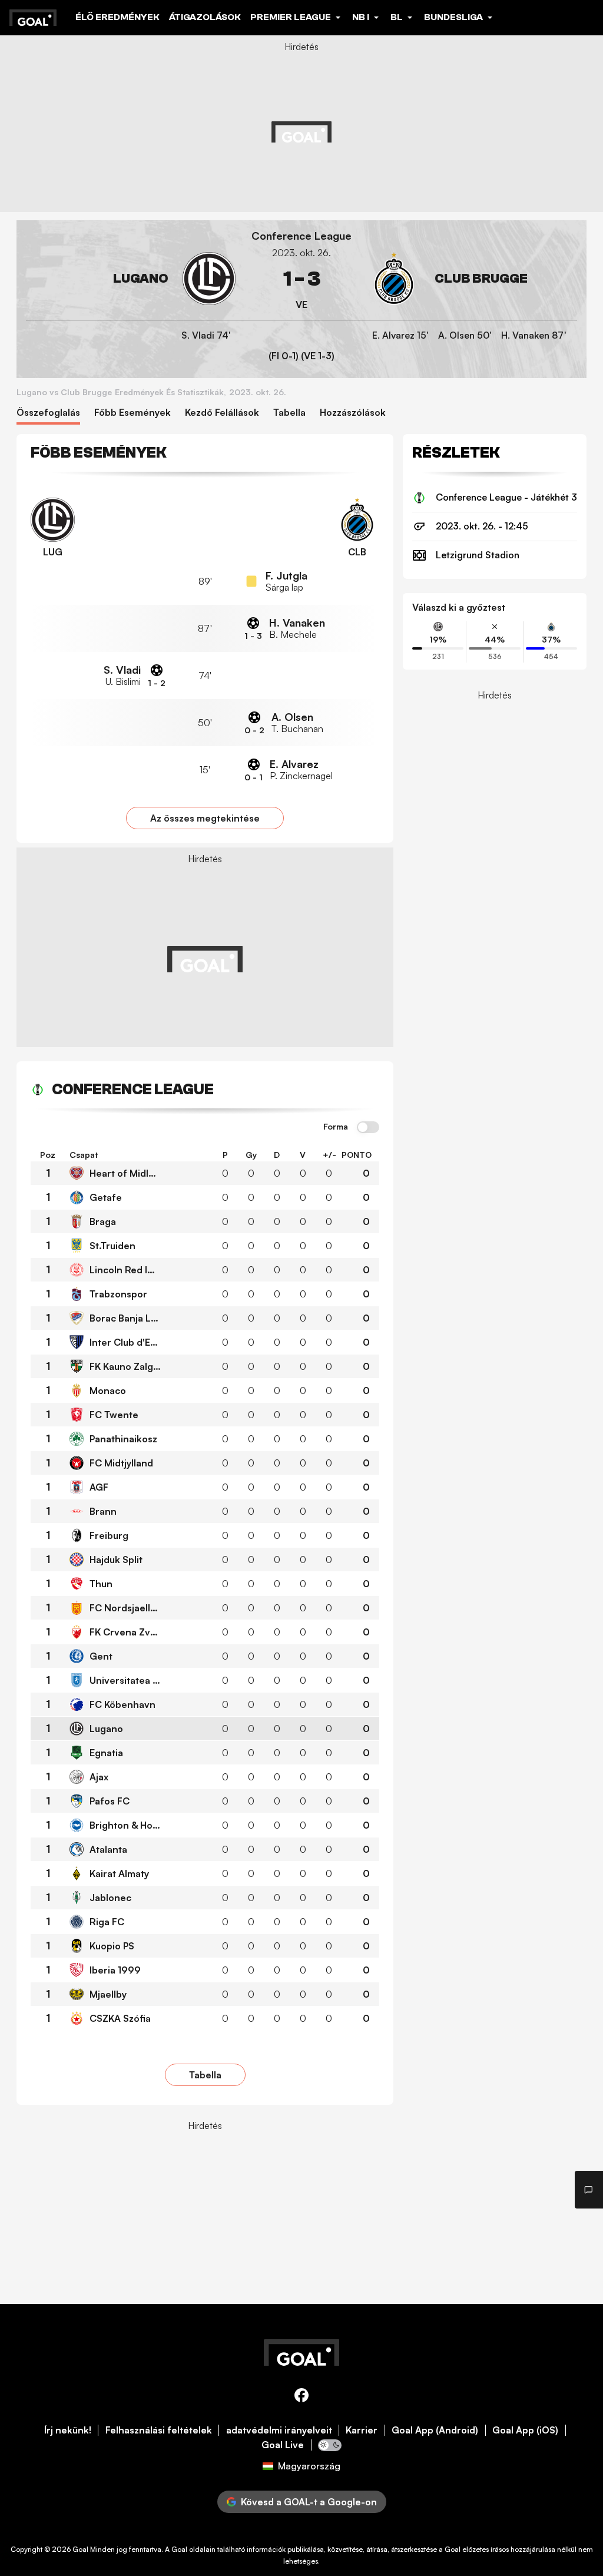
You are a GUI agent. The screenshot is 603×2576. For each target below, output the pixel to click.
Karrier (362, 2430)
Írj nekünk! (68, 2430)
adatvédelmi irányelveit (279, 2430)
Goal (80, 2549)
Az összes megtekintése (205, 818)
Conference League (301, 236)
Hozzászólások (353, 413)
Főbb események (132, 413)
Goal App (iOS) (525, 2430)
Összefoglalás (48, 413)
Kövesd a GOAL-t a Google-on (309, 2502)
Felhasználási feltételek (159, 2430)
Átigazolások (205, 17)
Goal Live (283, 2445)
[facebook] (301, 2397)
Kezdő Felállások (222, 413)
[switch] (368, 1128)
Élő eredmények (117, 17)
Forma (336, 1127)
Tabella (289, 413)
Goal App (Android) (435, 2430)
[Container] (131, 279)
